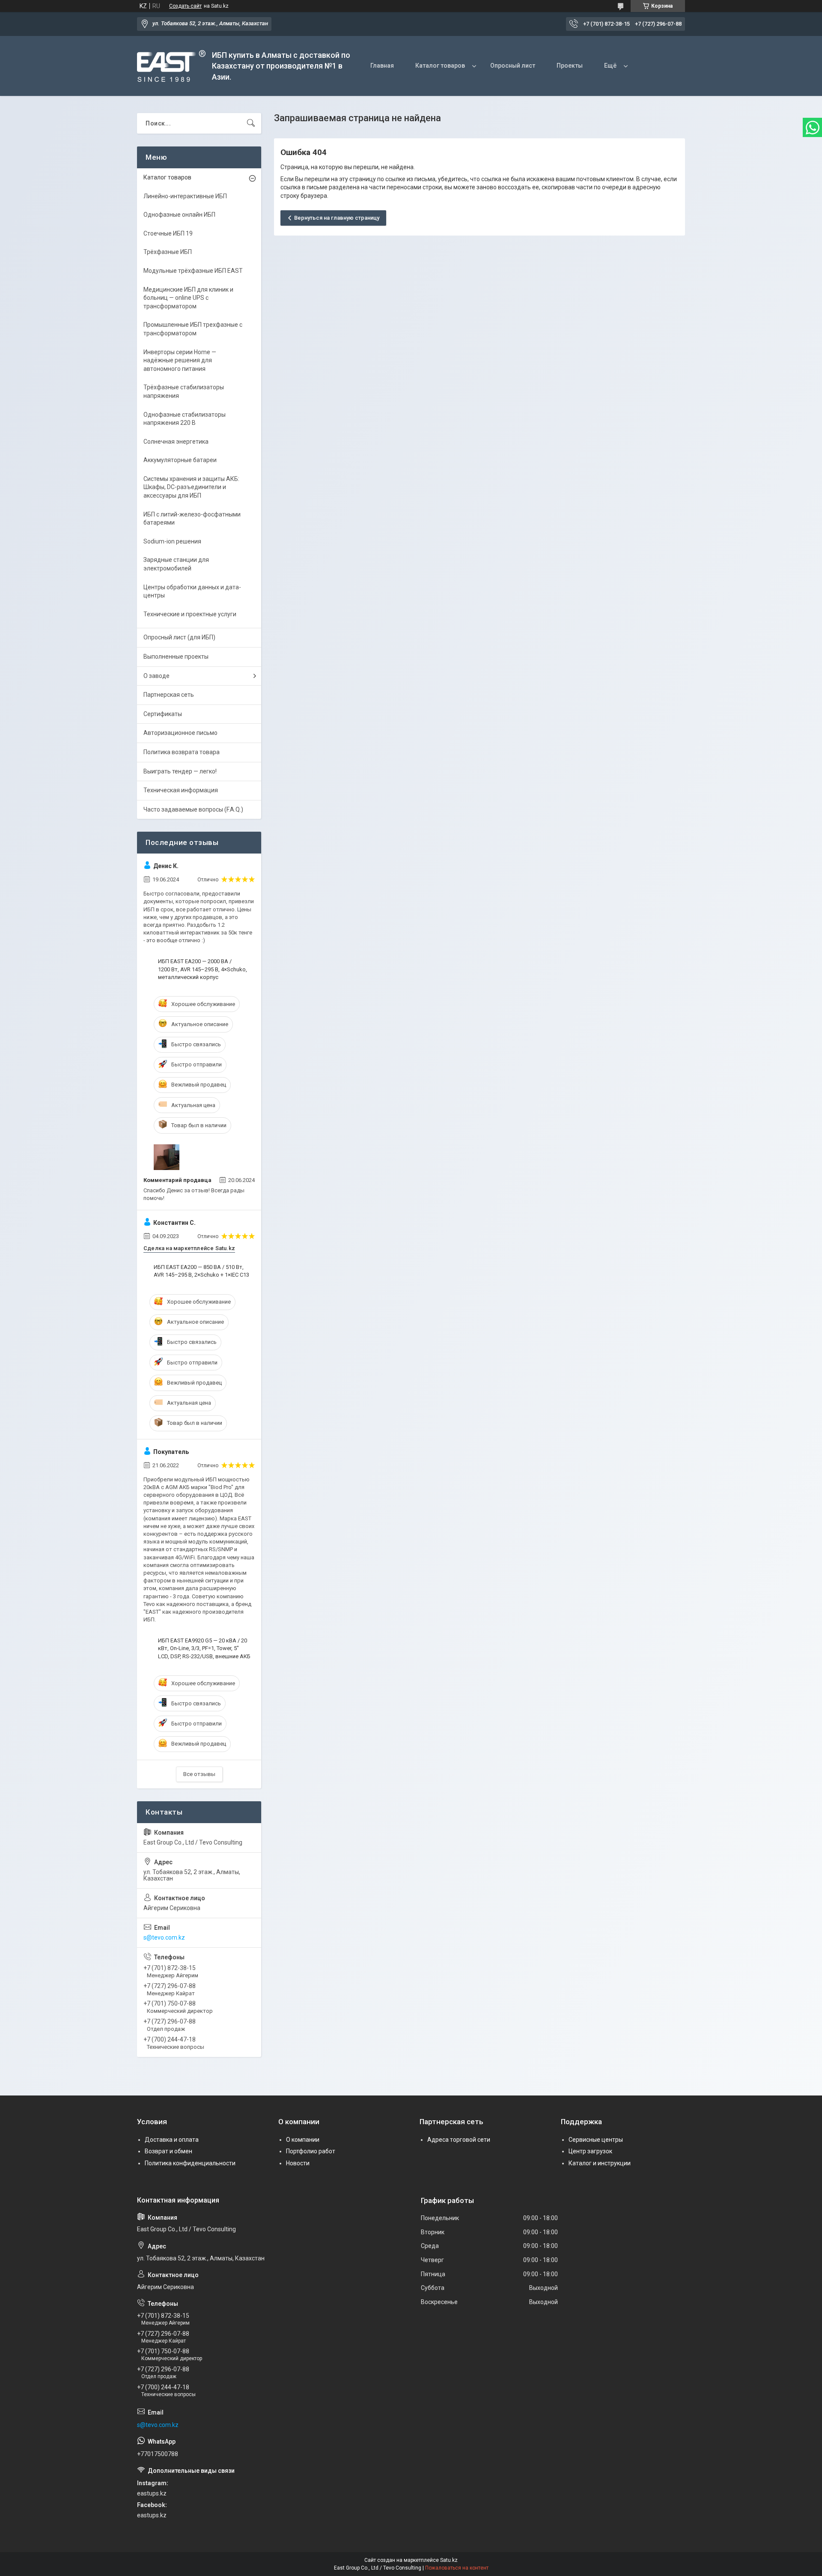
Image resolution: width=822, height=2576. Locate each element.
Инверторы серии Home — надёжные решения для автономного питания (180, 360)
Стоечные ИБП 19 (168, 233)
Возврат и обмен (168, 2151)
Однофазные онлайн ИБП (179, 215)
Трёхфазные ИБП (168, 252)
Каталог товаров (440, 66)
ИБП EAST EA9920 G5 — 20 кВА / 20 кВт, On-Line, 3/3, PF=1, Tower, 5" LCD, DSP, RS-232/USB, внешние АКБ (204, 1648)
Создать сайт (185, 6)
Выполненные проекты (176, 657)
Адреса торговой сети (459, 2140)
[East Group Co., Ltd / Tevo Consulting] (171, 66)
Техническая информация (181, 790)
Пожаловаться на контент (457, 2568)
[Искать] (251, 123)
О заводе (156, 676)
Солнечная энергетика (176, 442)
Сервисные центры (596, 2140)
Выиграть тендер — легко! (180, 771)
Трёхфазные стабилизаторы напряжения (184, 391)
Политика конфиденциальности (190, 2163)
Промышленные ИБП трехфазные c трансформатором (193, 329)
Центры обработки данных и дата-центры (192, 591)
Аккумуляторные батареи (180, 460)
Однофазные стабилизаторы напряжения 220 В (185, 419)
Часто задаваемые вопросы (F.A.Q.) (193, 809)
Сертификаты (163, 714)
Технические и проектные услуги (190, 614)
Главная (382, 66)
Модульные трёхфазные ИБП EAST (193, 271)
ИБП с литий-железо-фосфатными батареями (192, 519)
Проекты (570, 66)
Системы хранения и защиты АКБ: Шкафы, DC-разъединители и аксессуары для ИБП (191, 487)
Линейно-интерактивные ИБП (185, 196)
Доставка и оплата (172, 2140)
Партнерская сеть (169, 695)
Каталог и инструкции (600, 2163)
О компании (303, 2140)
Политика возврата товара (182, 752)
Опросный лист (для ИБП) (179, 637)
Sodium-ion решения (172, 541)
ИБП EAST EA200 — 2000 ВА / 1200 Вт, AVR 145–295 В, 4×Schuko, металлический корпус (203, 969)
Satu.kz (449, 2560)
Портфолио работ (311, 2151)
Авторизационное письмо (180, 733)
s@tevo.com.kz (164, 1937)
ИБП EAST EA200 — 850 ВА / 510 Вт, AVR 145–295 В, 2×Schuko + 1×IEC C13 (201, 1271)
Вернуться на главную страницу (337, 218)
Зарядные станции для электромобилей (176, 564)
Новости (298, 2163)
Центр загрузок (590, 2151)
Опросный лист (513, 66)
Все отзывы (199, 1774)
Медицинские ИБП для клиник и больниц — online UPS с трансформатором (188, 298)
